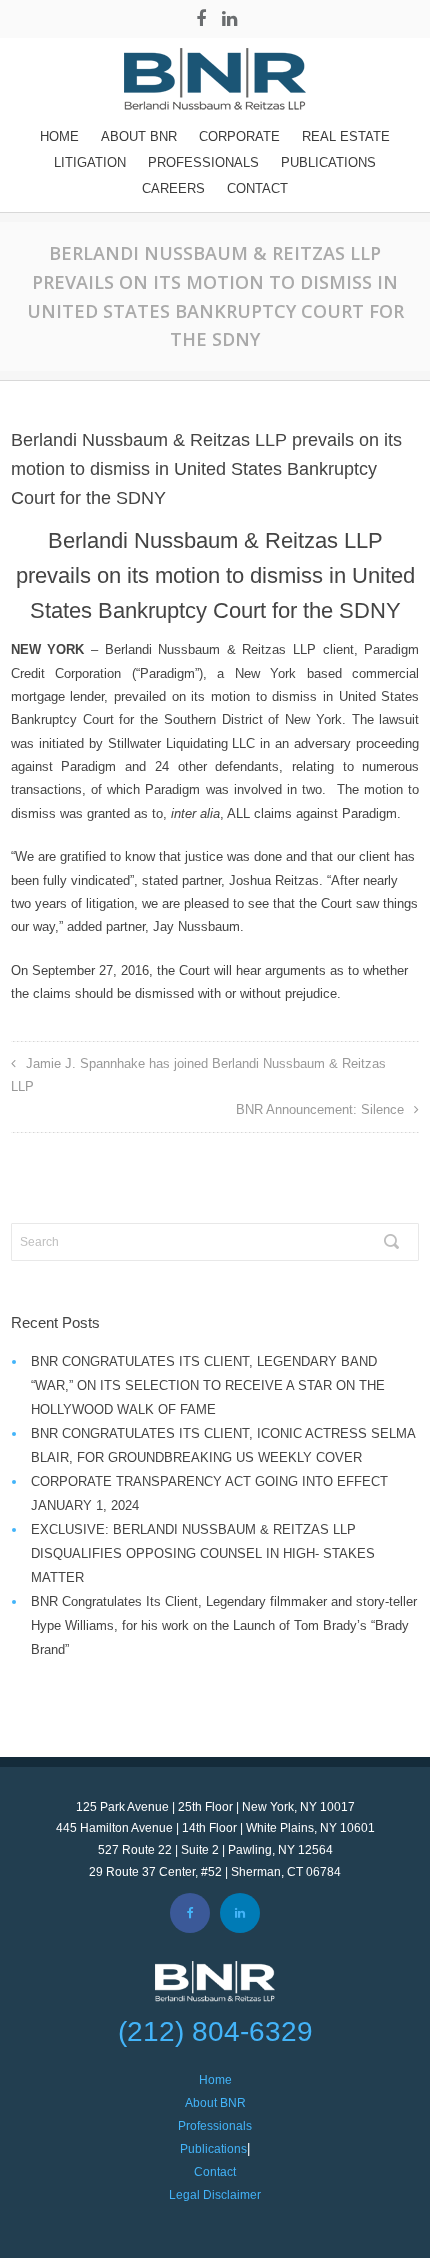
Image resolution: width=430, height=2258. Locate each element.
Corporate (239, 136)
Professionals (203, 162)
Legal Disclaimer (215, 2195)
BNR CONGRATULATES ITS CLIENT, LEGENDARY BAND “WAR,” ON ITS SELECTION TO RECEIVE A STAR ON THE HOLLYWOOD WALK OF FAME (208, 1385)
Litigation (90, 162)
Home (59, 136)
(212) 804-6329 (215, 2031)
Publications (328, 162)
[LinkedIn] (229, 19)
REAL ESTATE (346, 136)
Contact (257, 188)
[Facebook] (201, 19)
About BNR (139, 136)
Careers (173, 188)
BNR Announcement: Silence (320, 1109)
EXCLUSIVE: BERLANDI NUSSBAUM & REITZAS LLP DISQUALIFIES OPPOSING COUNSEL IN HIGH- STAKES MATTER (203, 1553)
